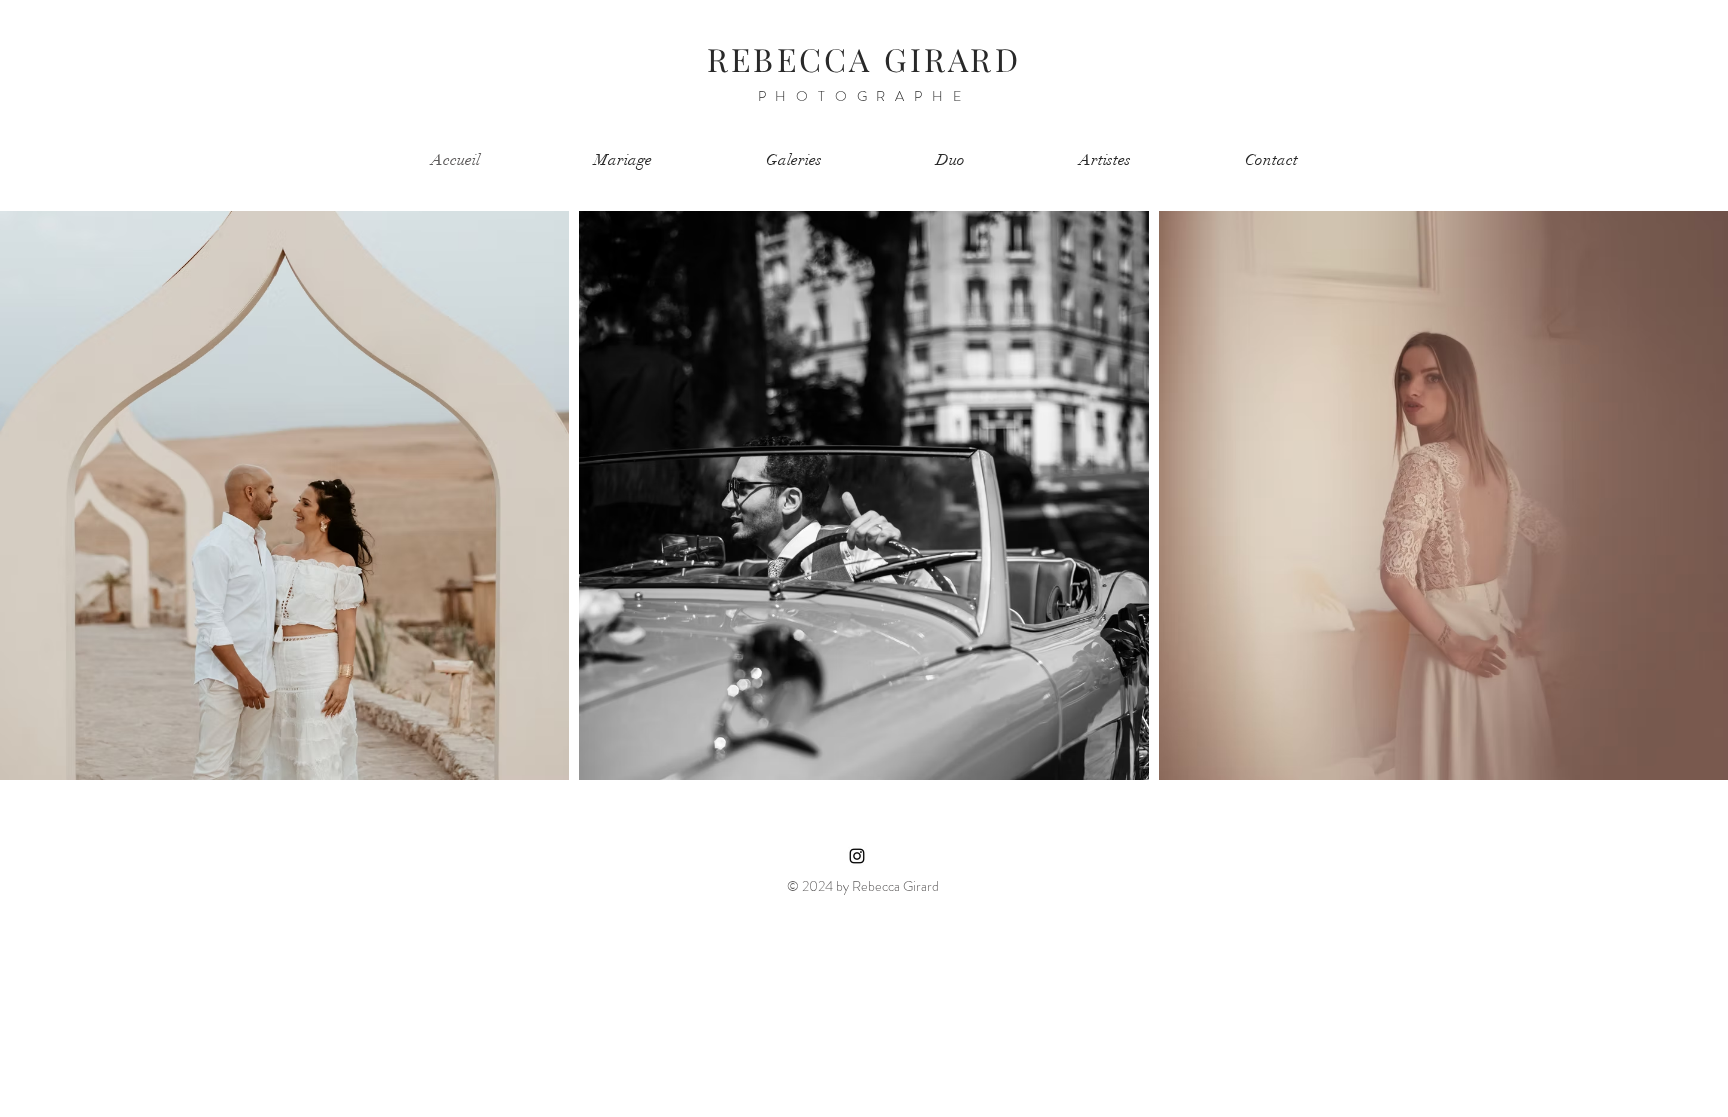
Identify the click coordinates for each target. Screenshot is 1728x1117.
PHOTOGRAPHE (864, 96)
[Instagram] (857, 856)
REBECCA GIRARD (864, 58)
